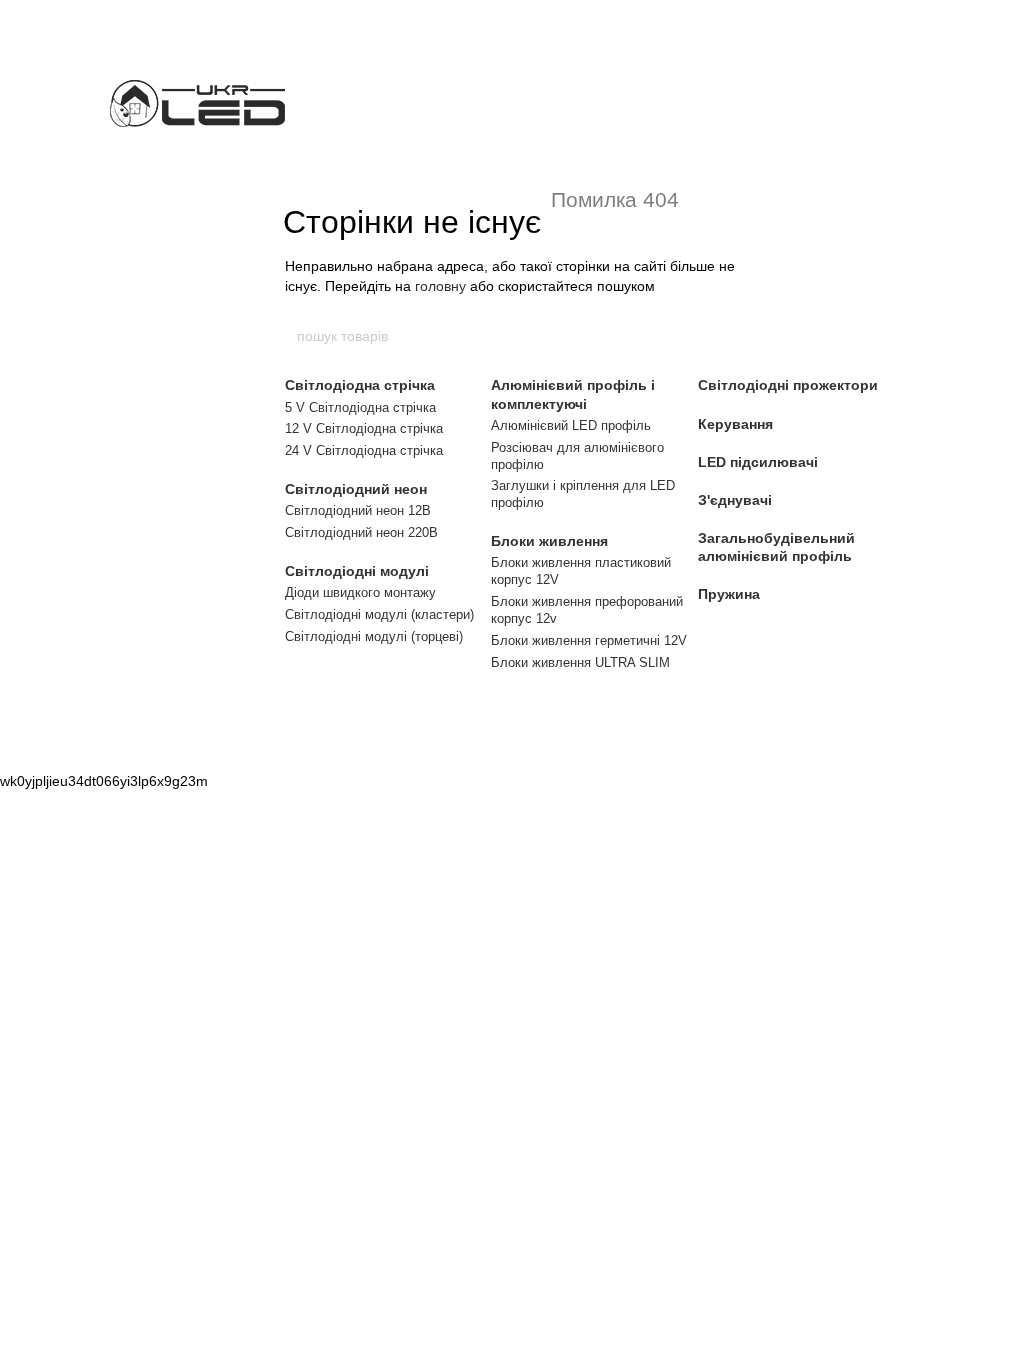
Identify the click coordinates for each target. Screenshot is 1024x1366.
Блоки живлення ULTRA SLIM (580, 662)
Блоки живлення (549, 541)
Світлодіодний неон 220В (361, 532)
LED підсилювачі (758, 462)
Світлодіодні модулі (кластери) (379, 614)
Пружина (729, 594)
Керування (735, 424)
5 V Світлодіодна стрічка (360, 407)
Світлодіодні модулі (357, 571)
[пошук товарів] (729, 336)
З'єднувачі (735, 500)
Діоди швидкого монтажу (360, 592)
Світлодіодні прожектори (788, 385)
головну (440, 286)
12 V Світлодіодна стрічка (364, 428)
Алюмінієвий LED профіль (571, 425)
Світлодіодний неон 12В (358, 510)
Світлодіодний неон (356, 489)
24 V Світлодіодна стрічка (364, 450)
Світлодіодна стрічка (360, 385)
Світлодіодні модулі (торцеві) (374, 636)
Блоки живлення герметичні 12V (589, 640)
